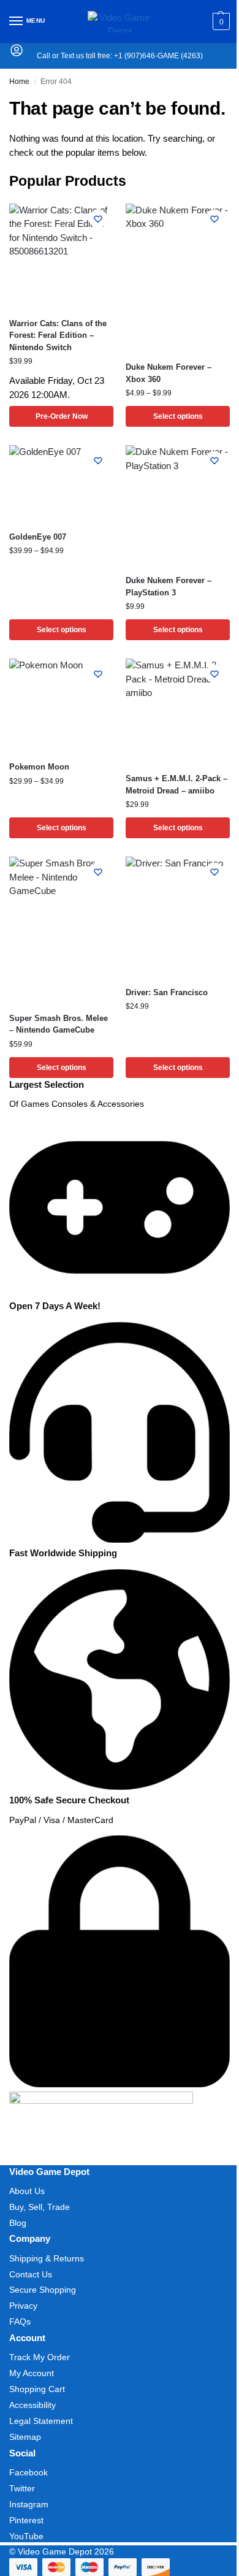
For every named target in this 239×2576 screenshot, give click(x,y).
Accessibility (32, 2405)
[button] (220, 21)
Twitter (22, 2488)
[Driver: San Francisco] (178, 917)
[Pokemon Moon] (61, 705)
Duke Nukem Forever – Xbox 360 (169, 373)
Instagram (29, 2504)
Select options (178, 416)
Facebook (28, 2472)
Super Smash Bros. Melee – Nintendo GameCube (59, 1024)
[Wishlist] (98, 219)
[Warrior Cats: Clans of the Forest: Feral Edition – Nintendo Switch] (61, 256)
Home (19, 82)
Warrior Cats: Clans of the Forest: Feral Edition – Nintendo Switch (58, 335)
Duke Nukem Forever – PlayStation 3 (169, 587)
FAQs (20, 2322)
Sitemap (25, 2437)
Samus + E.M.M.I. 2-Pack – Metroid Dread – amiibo (176, 785)
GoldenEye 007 (38, 537)
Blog (18, 2223)
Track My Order (40, 2357)
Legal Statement (41, 2421)
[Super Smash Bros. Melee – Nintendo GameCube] (61, 929)
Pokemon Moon (39, 767)
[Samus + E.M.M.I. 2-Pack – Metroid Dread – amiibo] (178, 711)
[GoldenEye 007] (61, 483)
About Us (27, 2191)
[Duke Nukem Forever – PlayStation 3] (178, 505)
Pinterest (26, 2520)
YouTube (26, 2536)
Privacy (23, 2306)
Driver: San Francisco (167, 992)
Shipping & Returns (47, 2258)
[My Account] (17, 54)
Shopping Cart (37, 2389)
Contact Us (31, 2274)
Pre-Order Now (62, 416)
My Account (32, 2373)
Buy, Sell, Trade (40, 2207)
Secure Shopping (43, 2290)
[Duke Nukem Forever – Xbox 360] (178, 277)
